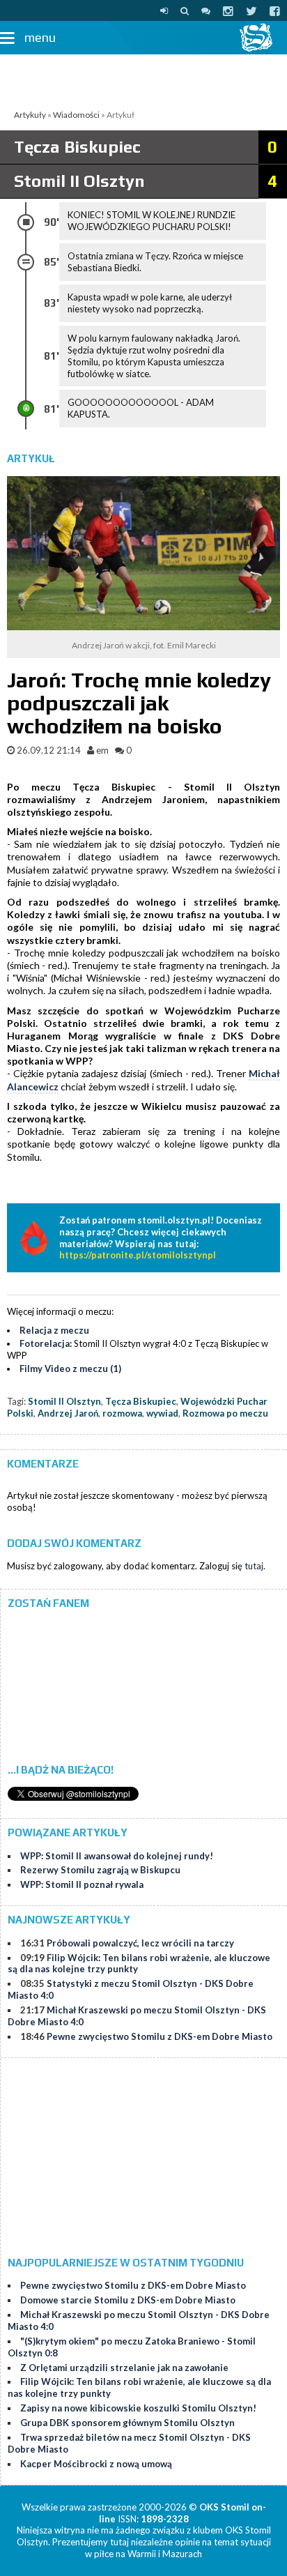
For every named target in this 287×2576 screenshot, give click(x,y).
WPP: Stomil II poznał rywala (82, 1884)
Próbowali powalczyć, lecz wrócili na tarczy (140, 1943)
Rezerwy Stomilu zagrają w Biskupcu (100, 1870)
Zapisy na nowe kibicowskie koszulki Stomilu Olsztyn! (138, 2408)
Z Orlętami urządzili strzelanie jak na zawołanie (124, 2368)
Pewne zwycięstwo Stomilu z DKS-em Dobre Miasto (160, 2036)
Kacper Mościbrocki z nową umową (96, 2464)
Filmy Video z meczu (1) (70, 1369)
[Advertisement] (143, 79)
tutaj (254, 1566)
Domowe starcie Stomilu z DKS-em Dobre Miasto (128, 2300)
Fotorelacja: (46, 1343)
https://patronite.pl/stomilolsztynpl (138, 1255)
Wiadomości (76, 115)
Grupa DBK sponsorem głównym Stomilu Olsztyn (127, 2423)
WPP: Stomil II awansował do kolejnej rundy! (117, 1856)
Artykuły (30, 115)
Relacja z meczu (54, 1330)
